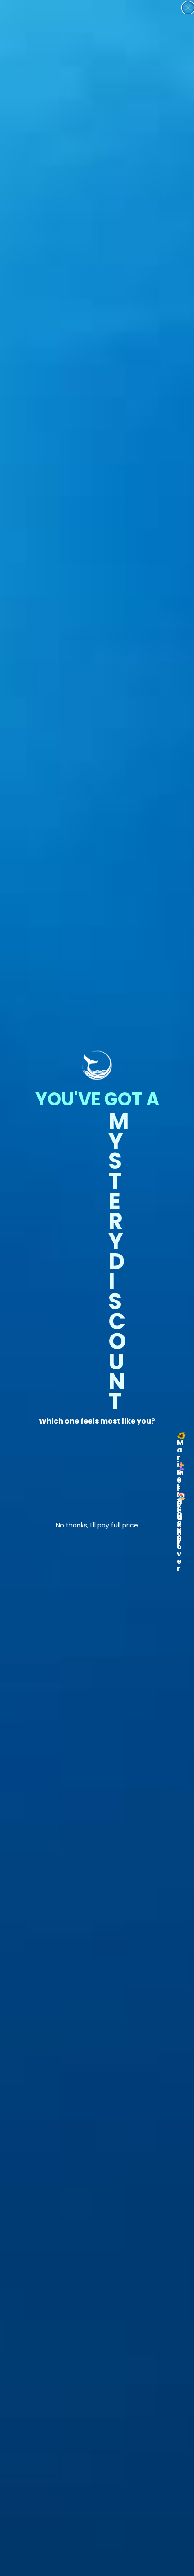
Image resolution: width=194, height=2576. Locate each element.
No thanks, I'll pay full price (97, 1524)
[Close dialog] (188, 8)
